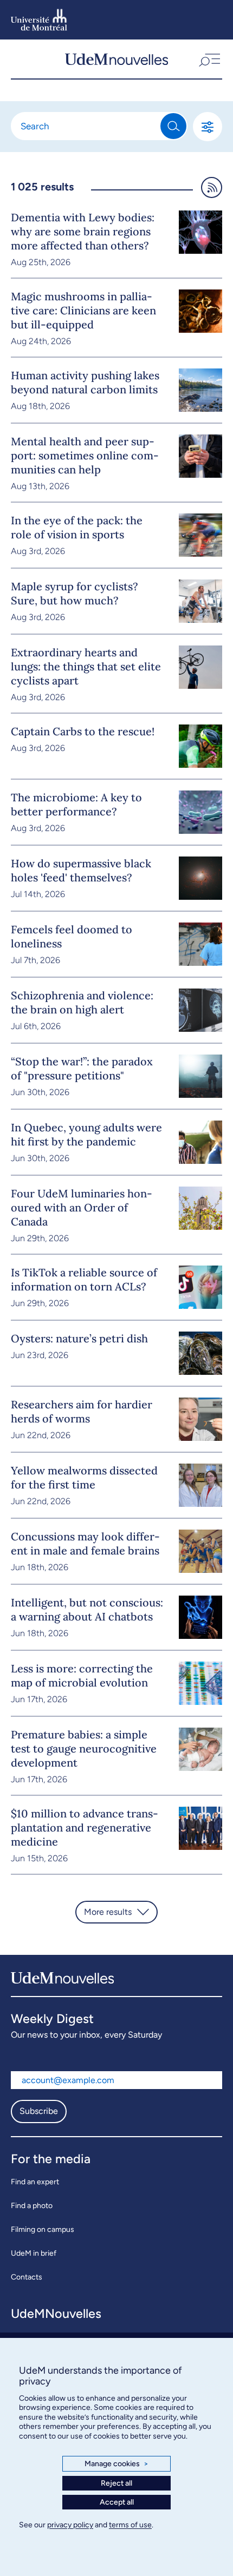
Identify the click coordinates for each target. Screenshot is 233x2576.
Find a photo (32, 2206)
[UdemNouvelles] (116, 59)
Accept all (117, 2502)
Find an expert (35, 2182)
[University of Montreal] (39, 20)
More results (108, 1912)
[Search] (173, 126)
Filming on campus (43, 2229)
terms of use (130, 2525)
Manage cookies (116, 2464)
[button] (209, 59)
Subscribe (39, 2111)
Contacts (27, 2277)
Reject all (116, 2483)
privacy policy (70, 2525)
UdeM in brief (34, 2253)
